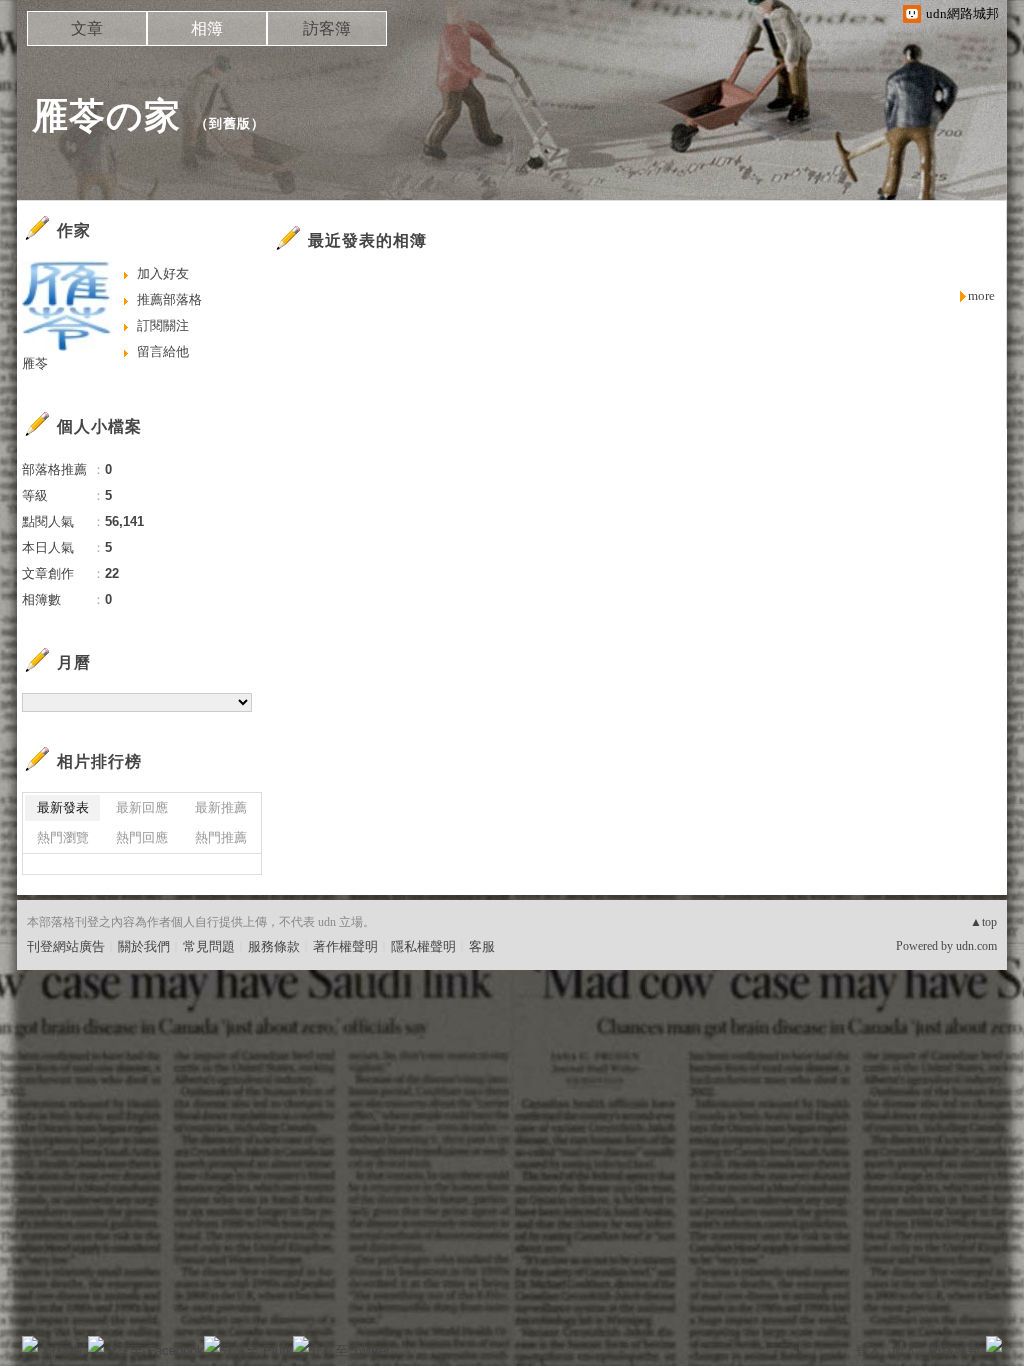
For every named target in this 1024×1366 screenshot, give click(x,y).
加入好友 (163, 273)
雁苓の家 (106, 115)
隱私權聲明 (423, 946)
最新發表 (63, 807)
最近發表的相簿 (367, 240)
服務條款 (274, 946)
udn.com (976, 946)
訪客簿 (327, 28)
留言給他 (163, 351)
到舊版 (230, 123)
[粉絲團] (30, 1344)
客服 (482, 946)
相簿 (207, 28)
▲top (983, 922)
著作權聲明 (345, 946)
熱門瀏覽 (63, 837)
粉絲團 (62, 1350)
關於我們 (144, 946)
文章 (87, 28)
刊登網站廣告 (66, 946)
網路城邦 (954, 1350)
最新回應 (142, 807)
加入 (904, 1350)
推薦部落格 (169, 299)
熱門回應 (142, 837)
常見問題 (209, 946)
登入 (868, 1350)
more (981, 295)
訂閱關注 (163, 325)
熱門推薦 (221, 837)
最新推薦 (221, 807)
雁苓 (35, 363)
